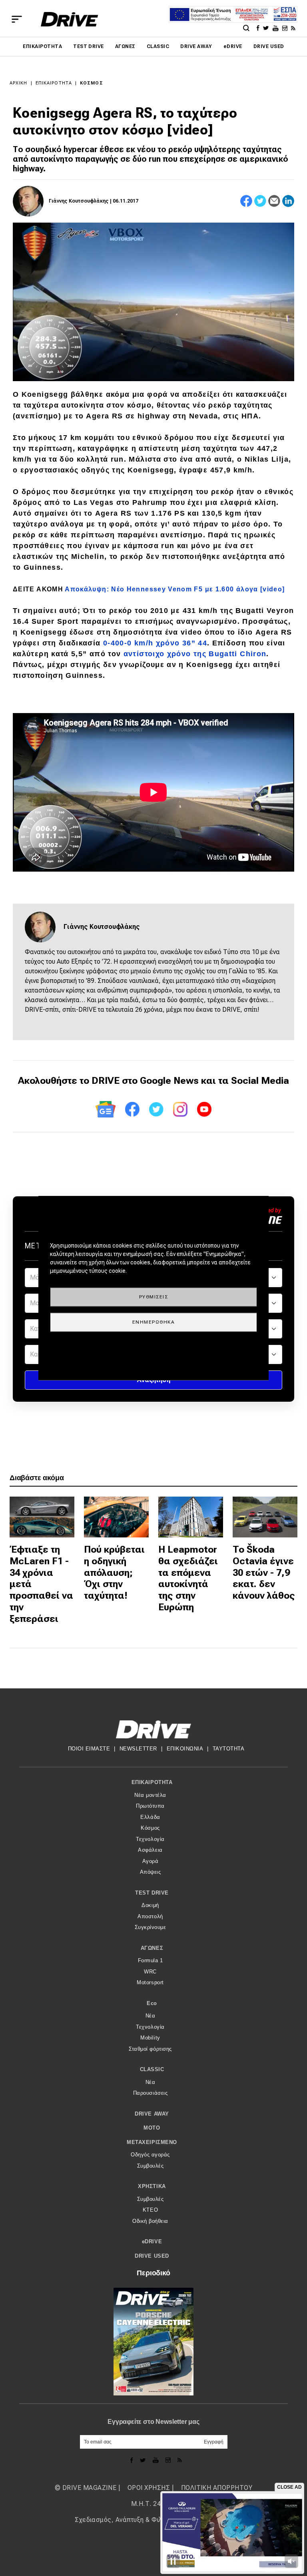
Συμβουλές (151, 2166)
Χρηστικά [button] (152, 2186)
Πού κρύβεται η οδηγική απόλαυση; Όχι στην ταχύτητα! (114, 1572)
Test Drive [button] (152, 1893)
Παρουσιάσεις (150, 2093)
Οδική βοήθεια (150, 2221)
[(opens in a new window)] (259, 28)
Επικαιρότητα (42, 46)
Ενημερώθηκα (154, 1322)
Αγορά (151, 1861)
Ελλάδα (150, 1817)
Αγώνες (125, 46)
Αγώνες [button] (152, 1948)
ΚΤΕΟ (150, 2210)
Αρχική (19, 83)
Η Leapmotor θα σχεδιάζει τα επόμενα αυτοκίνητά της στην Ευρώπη (188, 1578)
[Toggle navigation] (17, 19)
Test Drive (89, 46)
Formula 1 (151, 1960)
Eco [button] (152, 2003)
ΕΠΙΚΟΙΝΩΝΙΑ (185, 1749)
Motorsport (150, 1982)
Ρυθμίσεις (154, 1296)
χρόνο (155, 643)
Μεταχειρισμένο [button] (152, 2142)
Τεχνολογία (150, 1839)
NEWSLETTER (138, 1749)
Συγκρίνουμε (151, 1927)
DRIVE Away (196, 46)
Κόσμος (92, 83)
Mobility (150, 2038)
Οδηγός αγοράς (150, 2155)
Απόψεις (151, 1872)
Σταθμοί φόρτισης (150, 2049)
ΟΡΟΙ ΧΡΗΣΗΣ (149, 2488)
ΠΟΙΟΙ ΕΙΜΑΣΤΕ (89, 1749)
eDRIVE (233, 46)
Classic (158, 46)
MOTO (152, 2128)
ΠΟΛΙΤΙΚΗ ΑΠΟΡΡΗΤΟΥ (217, 2488)
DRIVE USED (269, 46)
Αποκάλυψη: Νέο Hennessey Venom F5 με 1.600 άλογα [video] (175, 589)
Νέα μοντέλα (150, 1795)
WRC (150, 1972)
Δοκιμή (150, 1905)
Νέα (151, 2016)
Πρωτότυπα (150, 1806)
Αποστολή (150, 1916)
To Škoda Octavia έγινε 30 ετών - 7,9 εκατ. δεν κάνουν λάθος (264, 1572)
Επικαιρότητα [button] (152, 1782)
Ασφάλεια (150, 1850)
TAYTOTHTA (229, 1749)
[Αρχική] (69, 19)
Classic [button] (152, 2069)
